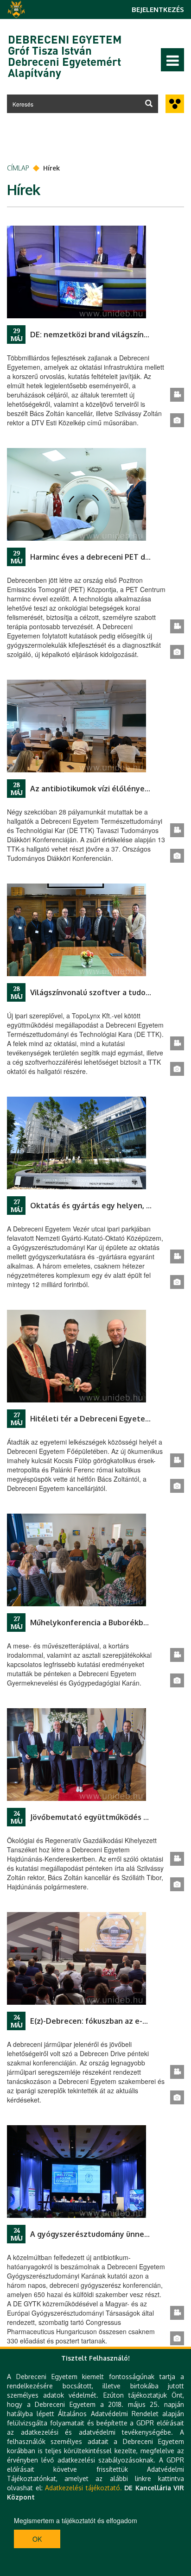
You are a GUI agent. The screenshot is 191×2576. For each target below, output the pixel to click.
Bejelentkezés (158, 9)
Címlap (18, 168)
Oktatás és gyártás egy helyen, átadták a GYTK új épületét (100, 1206)
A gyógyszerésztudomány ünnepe (92, 2234)
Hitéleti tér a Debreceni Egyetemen (95, 1419)
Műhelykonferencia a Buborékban (91, 1623)
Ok (37, 2539)
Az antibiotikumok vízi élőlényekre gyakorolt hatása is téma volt (100, 789)
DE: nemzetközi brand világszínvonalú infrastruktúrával (100, 335)
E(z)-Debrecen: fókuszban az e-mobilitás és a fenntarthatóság (100, 2021)
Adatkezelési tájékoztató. (83, 2488)
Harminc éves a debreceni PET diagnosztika (100, 557)
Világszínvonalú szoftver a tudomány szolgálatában (100, 992)
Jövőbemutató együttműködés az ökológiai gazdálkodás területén (100, 1817)
